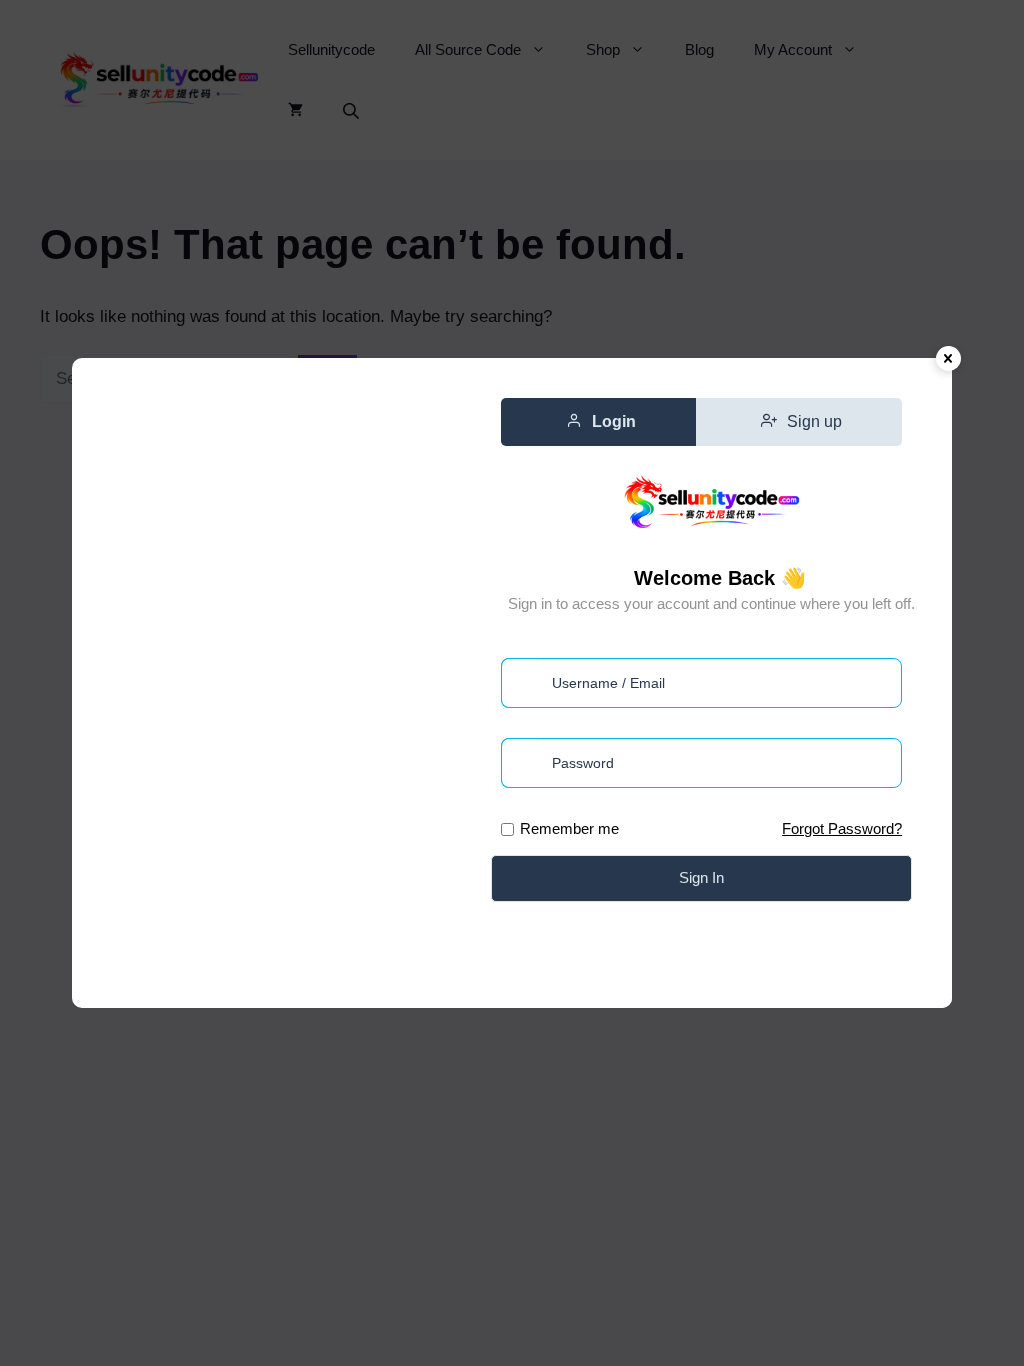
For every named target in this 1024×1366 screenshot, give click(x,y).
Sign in (701, 877)
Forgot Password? (842, 828)
